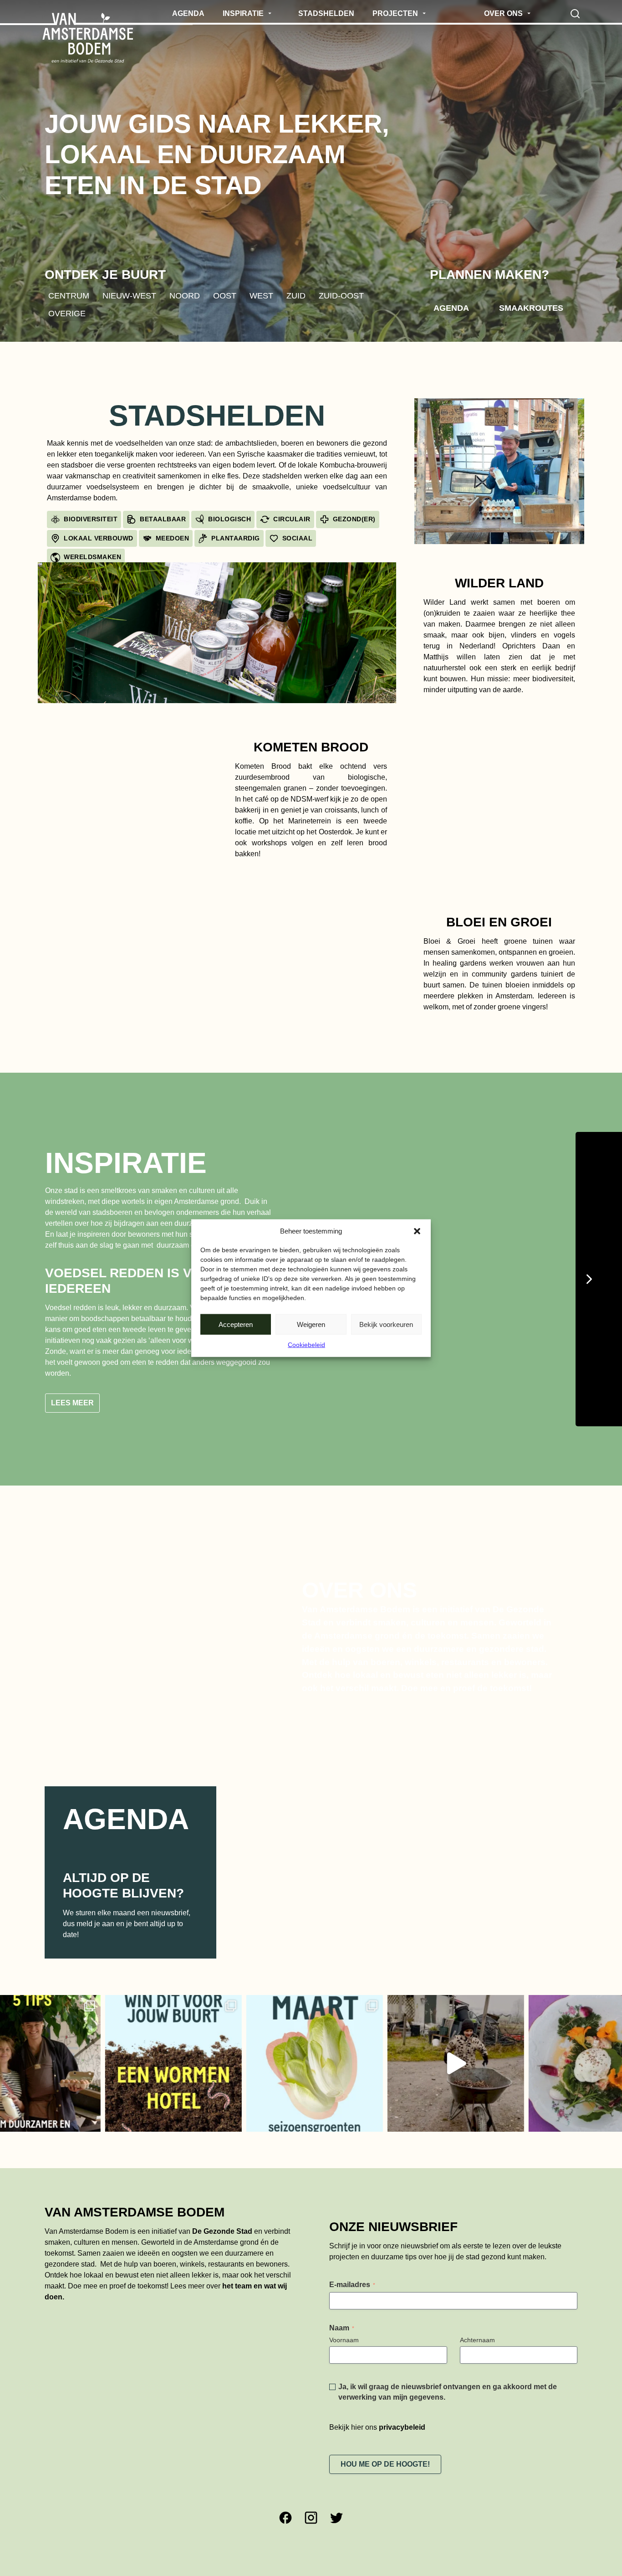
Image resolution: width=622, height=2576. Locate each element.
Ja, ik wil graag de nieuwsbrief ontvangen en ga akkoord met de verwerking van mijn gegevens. (448, 2398)
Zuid (296, 295)
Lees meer (72, 1410)
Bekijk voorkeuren (386, 1324)
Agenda (451, 308)
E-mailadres (352, 2291)
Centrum (69, 295)
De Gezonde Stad (222, 2238)
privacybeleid (402, 2434)
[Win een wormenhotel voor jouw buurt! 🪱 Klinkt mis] (102, 2070)
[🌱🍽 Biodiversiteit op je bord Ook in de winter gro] (384, 2070)
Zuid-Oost (341, 295)
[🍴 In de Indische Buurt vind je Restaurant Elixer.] (525, 2070)
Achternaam (477, 2346)
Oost (225, 295)
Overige (67, 314)
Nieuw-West (129, 295)
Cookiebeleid (306, 1345)
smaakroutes (531, 308)
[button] (417, 1231)
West (261, 295)
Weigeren (311, 1324)
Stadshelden (217, 416)
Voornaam (344, 2346)
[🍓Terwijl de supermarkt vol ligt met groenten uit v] (243, 2070)
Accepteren (236, 1324)
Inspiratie (126, 1163)
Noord (185, 295)
